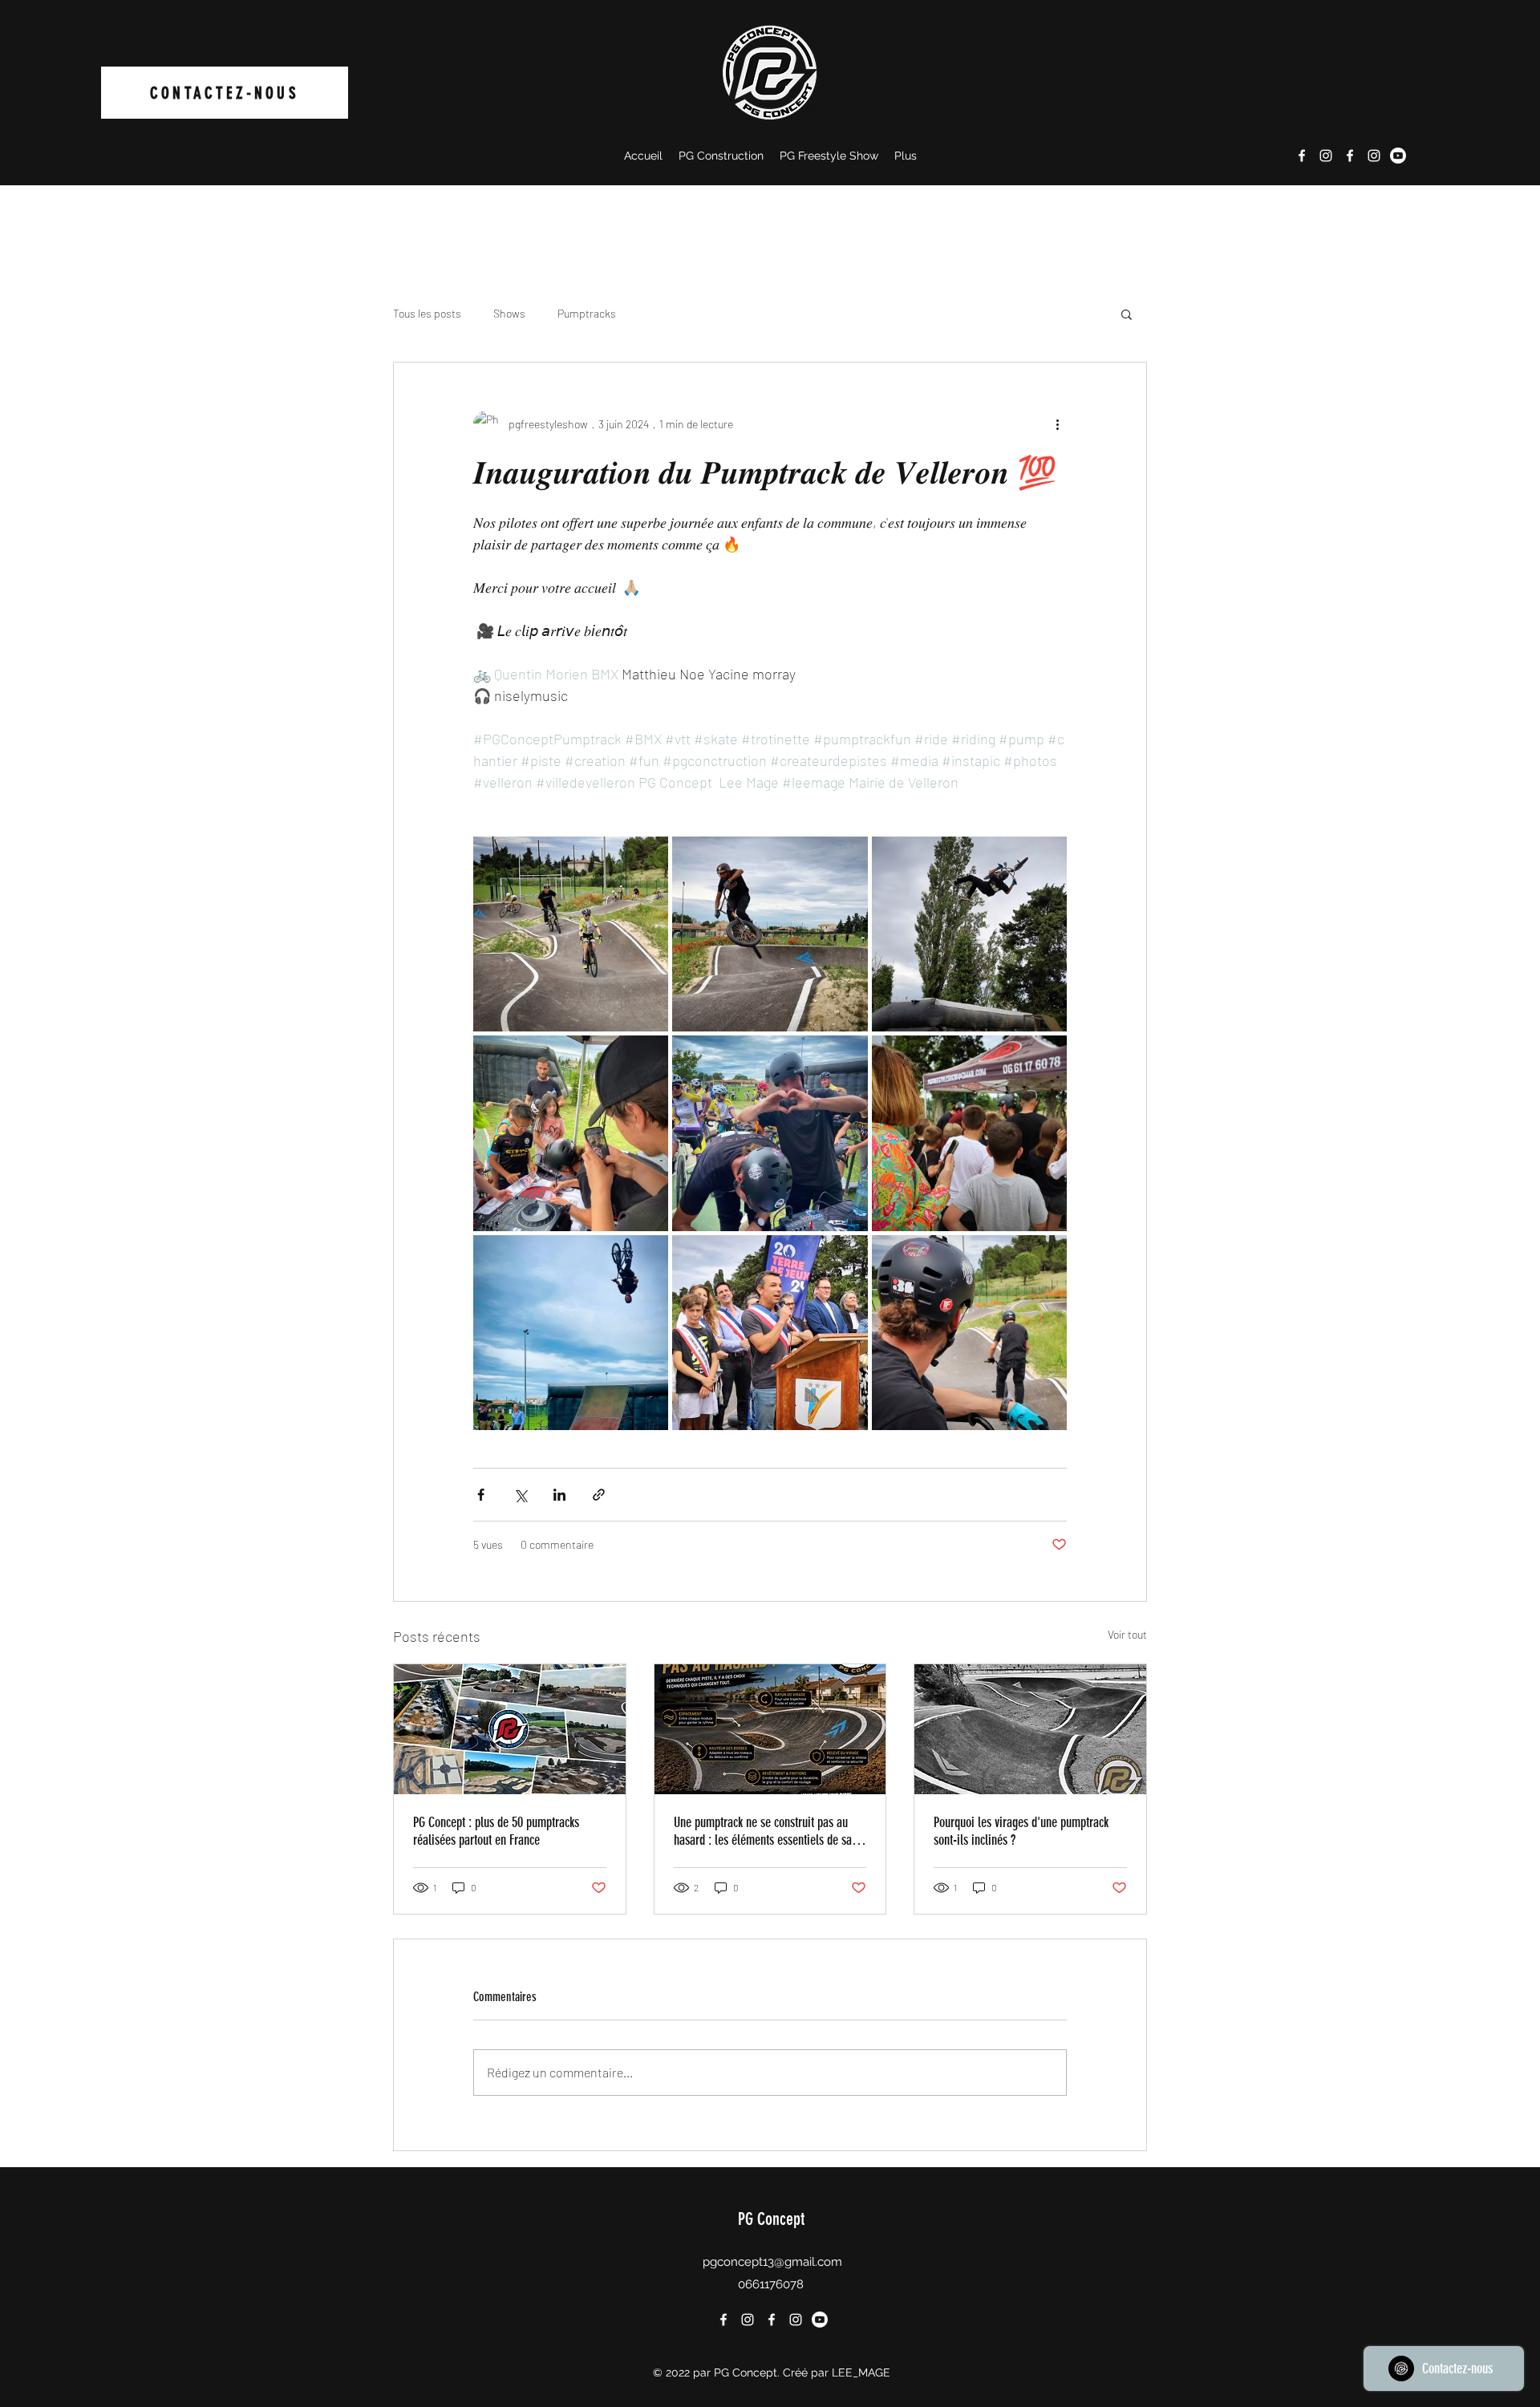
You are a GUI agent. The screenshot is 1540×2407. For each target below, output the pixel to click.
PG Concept (771, 2219)
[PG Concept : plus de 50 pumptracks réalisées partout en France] (510, 1729)
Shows (509, 313)
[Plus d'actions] (1057, 423)
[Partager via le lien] (599, 1495)
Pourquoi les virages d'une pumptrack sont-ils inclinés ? (1021, 1831)
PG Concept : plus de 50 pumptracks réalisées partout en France (496, 1831)
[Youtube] (1398, 156)
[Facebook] (1302, 156)
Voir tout (1127, 1634)
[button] (1127, 314)
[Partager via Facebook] (481, 1495)
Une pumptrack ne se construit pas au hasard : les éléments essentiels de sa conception (763, 1831)
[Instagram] (1326, 156)
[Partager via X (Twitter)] (520, 1495)
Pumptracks (587, 313)
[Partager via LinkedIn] (559, 1495)
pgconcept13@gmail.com (772, 2262)
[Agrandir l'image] (571, 934)
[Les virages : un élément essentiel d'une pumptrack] (1030, 1729)
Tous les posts (427, 313)
